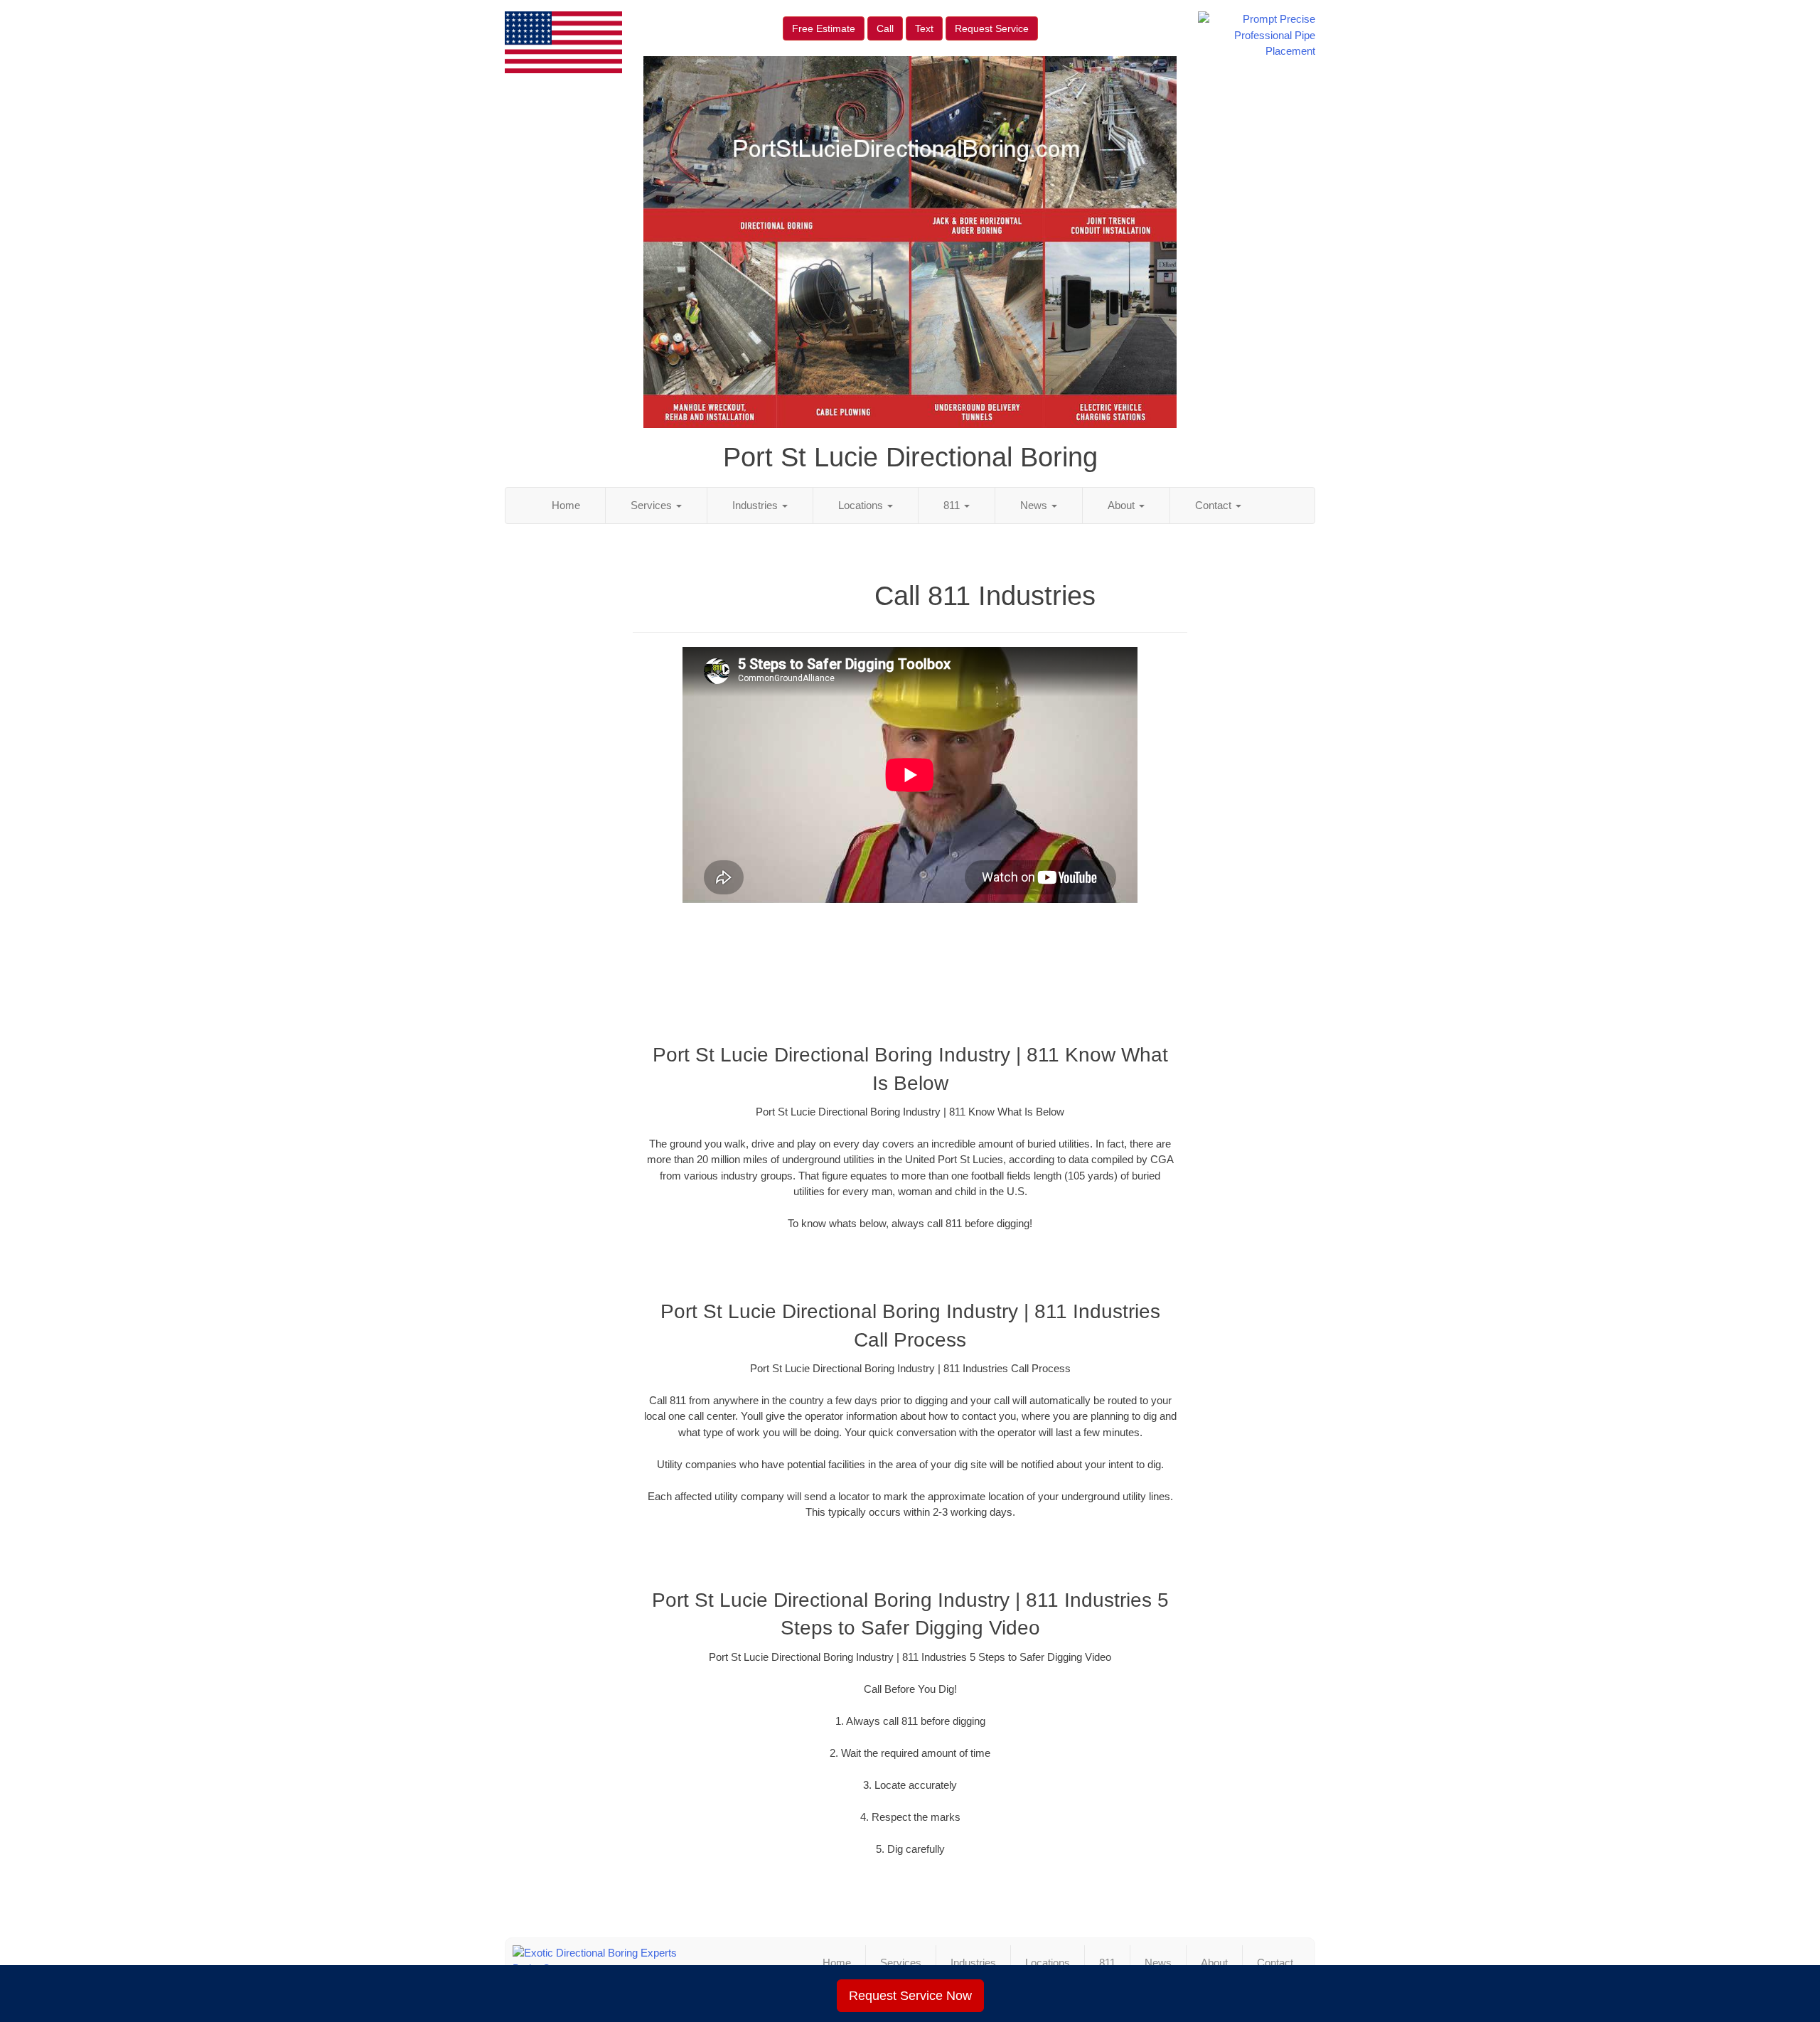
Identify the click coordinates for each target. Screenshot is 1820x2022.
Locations (862, 505)
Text (924, 28)
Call (885, 28)
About (1123, 505)
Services (653, 505)
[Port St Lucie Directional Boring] (638, 1961)
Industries (756, 505)
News (1035, 505)
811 (953, 505)
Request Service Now (910, 1996)
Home (566, 505)
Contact (1215, 505)
